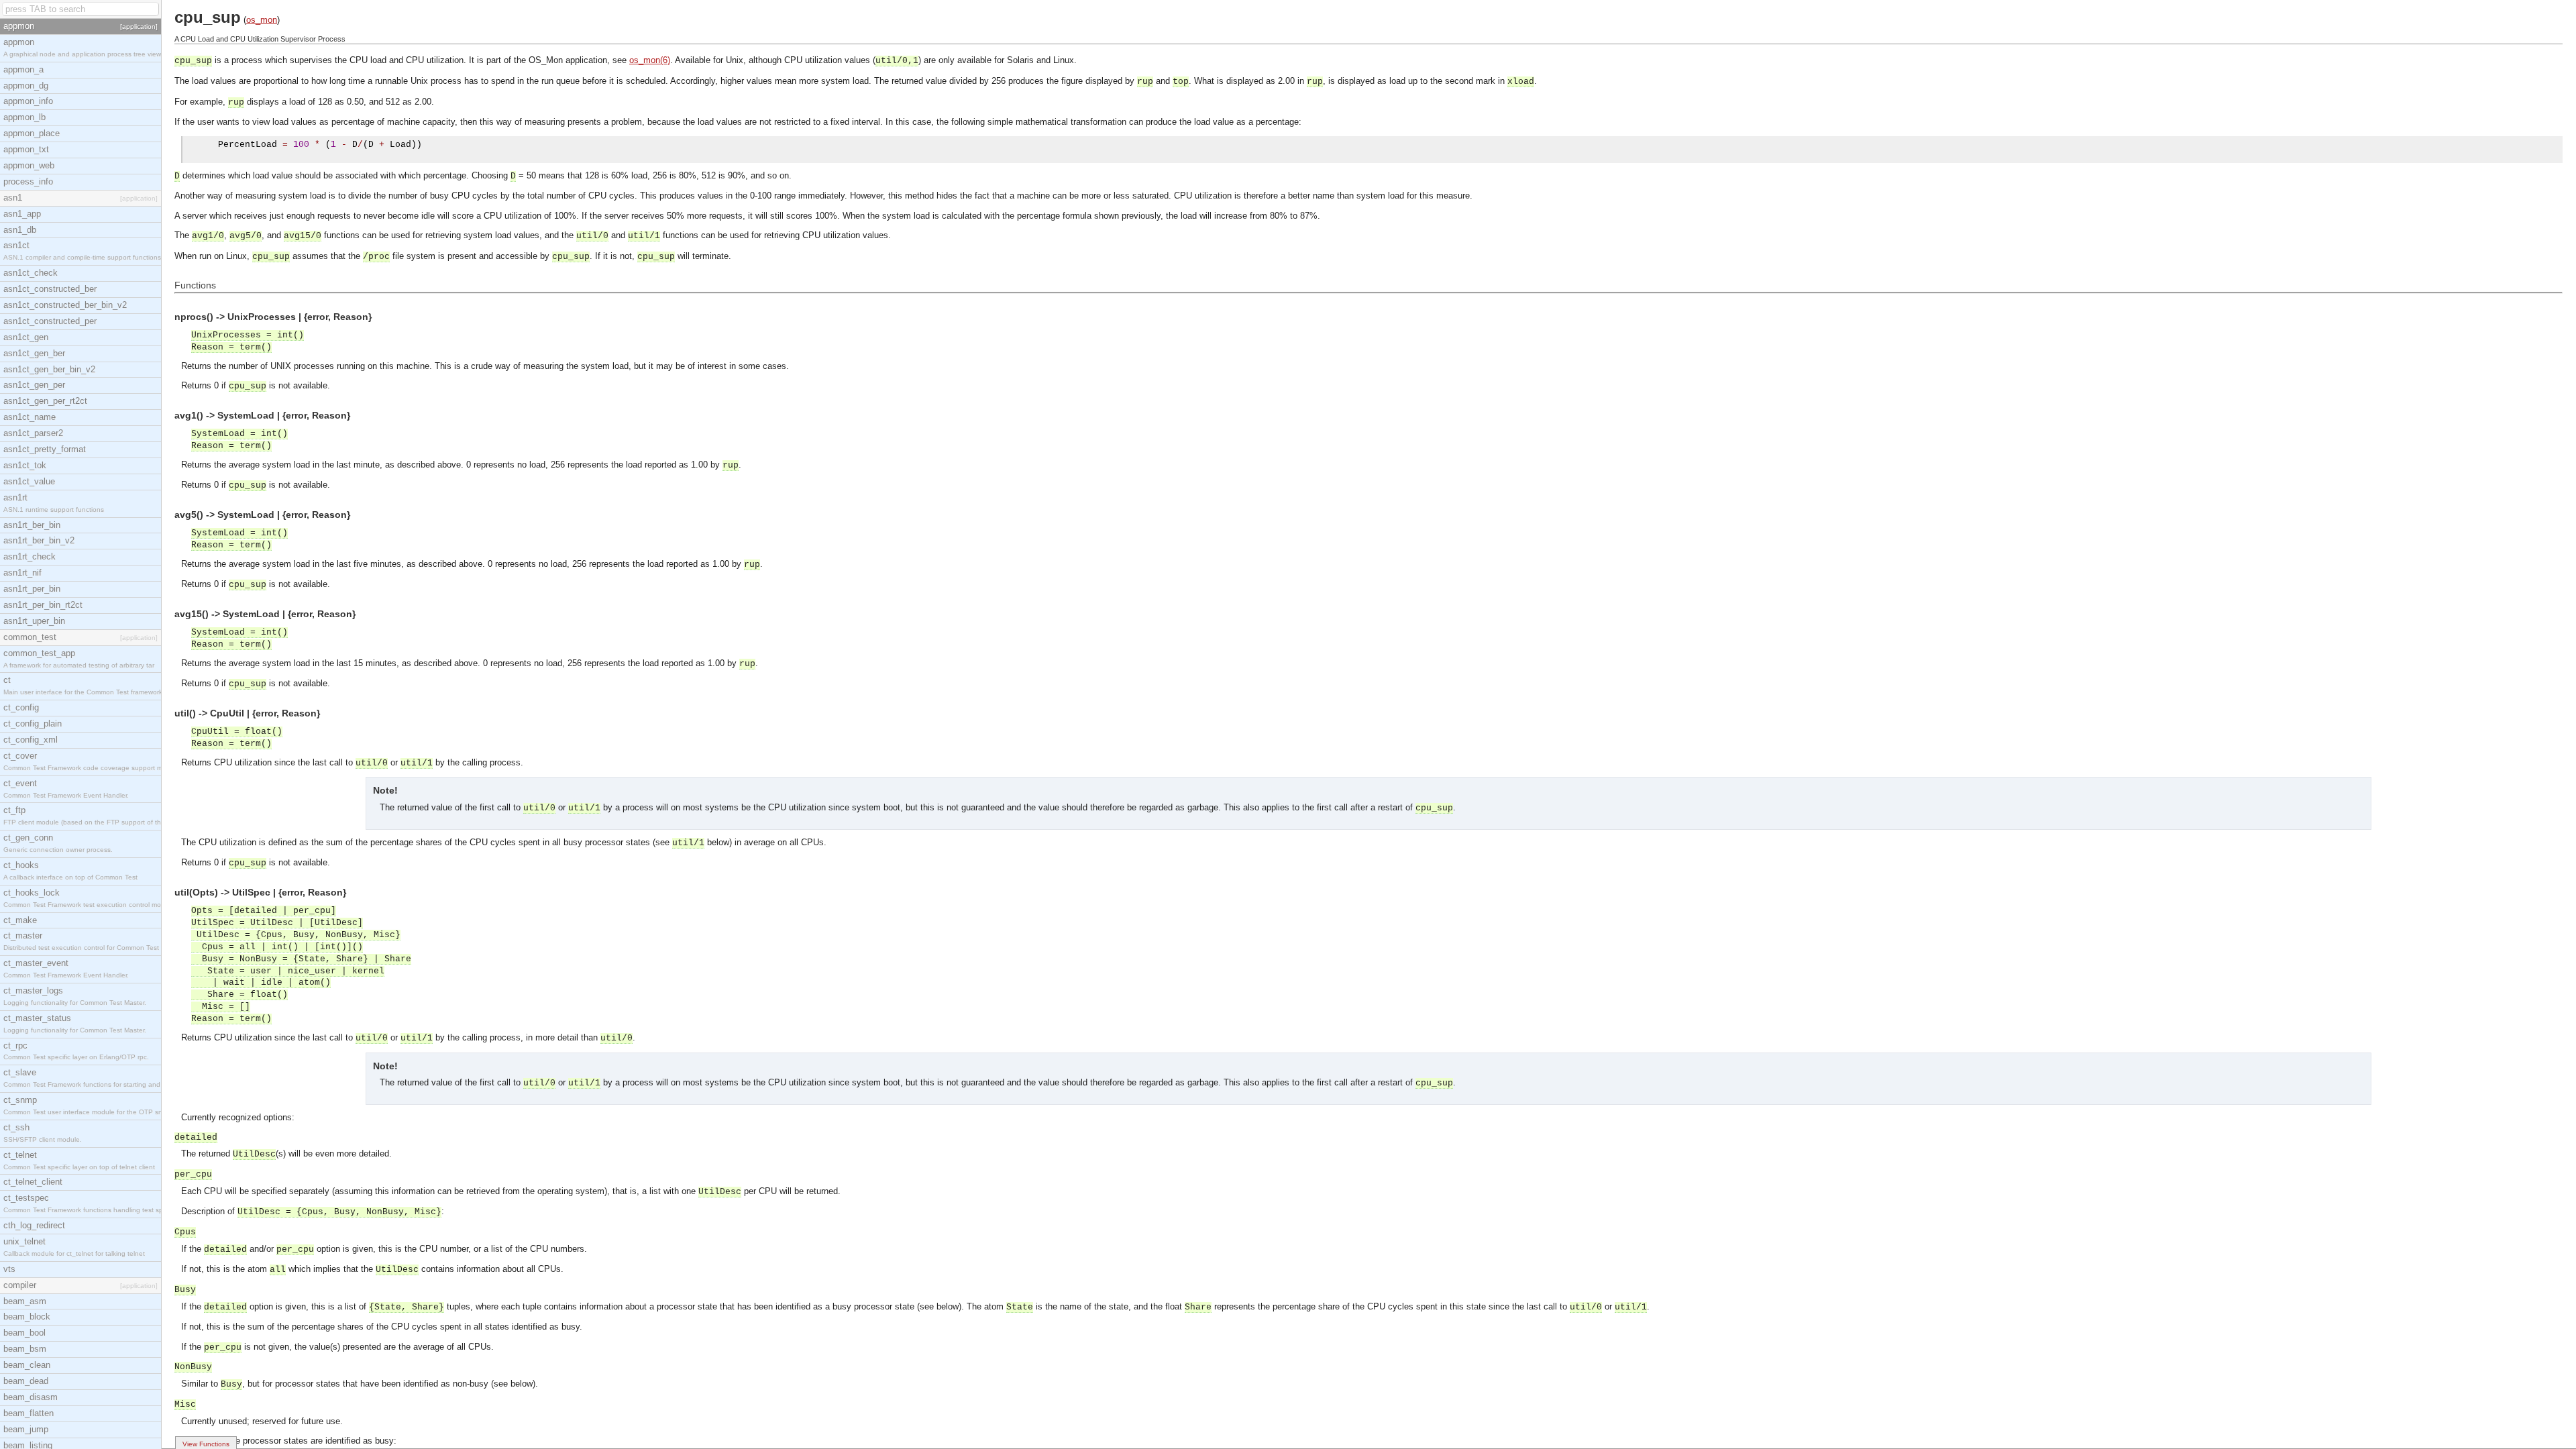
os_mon (262, 20)
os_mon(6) (650, 60)
